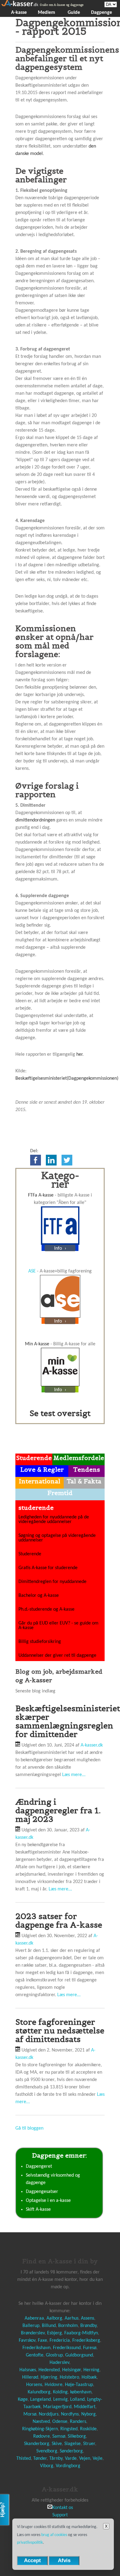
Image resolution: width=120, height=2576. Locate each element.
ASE (32, 1271)
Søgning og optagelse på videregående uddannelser (57, 1538)
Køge (23, 2400)
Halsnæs (28, 2370)
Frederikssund (67, 2348)
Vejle (98, 2459)
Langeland (40, 2400)
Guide (74, 13)
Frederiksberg (86, 2341)
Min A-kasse (37, 1344)
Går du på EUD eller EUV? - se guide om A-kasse (58, 1626)
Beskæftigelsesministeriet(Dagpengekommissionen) (67, 1078)
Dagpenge (102, 13)
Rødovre (42, 2436)
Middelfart (85, 2407)
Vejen (85, 2459)
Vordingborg (68, 2466)
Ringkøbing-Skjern (40, 2429)
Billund (49, 2326)
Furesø (90, 2348)
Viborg (47, 2466)
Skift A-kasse (38, 2210)
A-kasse (19, 13)
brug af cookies (54, 2535)
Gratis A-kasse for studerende (48, 1568)
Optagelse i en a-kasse (48, 2201)
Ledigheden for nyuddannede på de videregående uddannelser (54, 1519)
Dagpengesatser (42, 2192)
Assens (88, 2318)
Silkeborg (77, 2436)
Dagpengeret (39, 2166)
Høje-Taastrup (79, 2385)
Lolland (77, 2400)
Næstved (41, 2422)
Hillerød (30, 2377)
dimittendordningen (35, 820)
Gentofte (35, 2355)
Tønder (40, 2459)
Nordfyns (70, 2414)
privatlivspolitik (30, 2543)
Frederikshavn (36, 2348)
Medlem (46, 13)
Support (60, 2515)
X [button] (106, 2526)
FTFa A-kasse (41, 1195)
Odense (60, 2422)
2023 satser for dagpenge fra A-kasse (59, 1920)
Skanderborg (37, 2444)
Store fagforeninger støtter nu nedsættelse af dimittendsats (60, 2030)
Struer (89, 2444)
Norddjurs (49, 2414)
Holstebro (69, 2377)
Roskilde (88, 2429)
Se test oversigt (60, 1413)
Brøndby (88, 2326)
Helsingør (72, 2370)
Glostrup (54, 2355)
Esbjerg (54, 2333)
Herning (91, 2370)
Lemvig (60, 2400)
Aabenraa (34, 2318)
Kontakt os (63, 2508)
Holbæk (89, 2377)
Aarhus (72, 2318)
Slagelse (72, 2444)
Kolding (60, 2392)
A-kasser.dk (92, 1745)
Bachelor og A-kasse (39, 1596)
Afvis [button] (64, 2560)
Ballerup (31, 2326)
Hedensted (49, 2370)
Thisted (24, 2459)
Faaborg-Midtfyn (81, 2333)
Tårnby (56, 2459)
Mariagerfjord (57, 2407)
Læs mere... (74, 1775)
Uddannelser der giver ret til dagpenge (57, 1656)
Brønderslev (33, 2333)
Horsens (34, 2385)
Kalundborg (39, 2392)
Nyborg (88, 2414)
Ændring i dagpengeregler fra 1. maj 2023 (58, 1810)
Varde (71, 2459)
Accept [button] (32, 2560)
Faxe (42, 2341)
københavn (81, 2392)
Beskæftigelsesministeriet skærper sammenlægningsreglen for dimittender (68, 1721)
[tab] (34, 1459)
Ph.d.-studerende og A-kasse (46, 1609)
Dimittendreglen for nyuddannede (52, 1582)
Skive (57, 2444)
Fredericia (60, 2341)
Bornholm (68, 2326)
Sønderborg (71, 2451)
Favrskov (27, 2341)
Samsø (59, 2436)
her (79, 1055)
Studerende (30, 1554)
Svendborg (47, 2451)
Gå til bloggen (29, 2128)
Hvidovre (54, 2385)
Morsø (30, 2414)
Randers (78, 2422)
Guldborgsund (79, 2355)
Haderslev (59, 2363)
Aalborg (54, 2318)
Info (59, 1248)
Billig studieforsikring (40, 1642)
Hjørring (49, 2377)
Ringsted (69, 2429)
